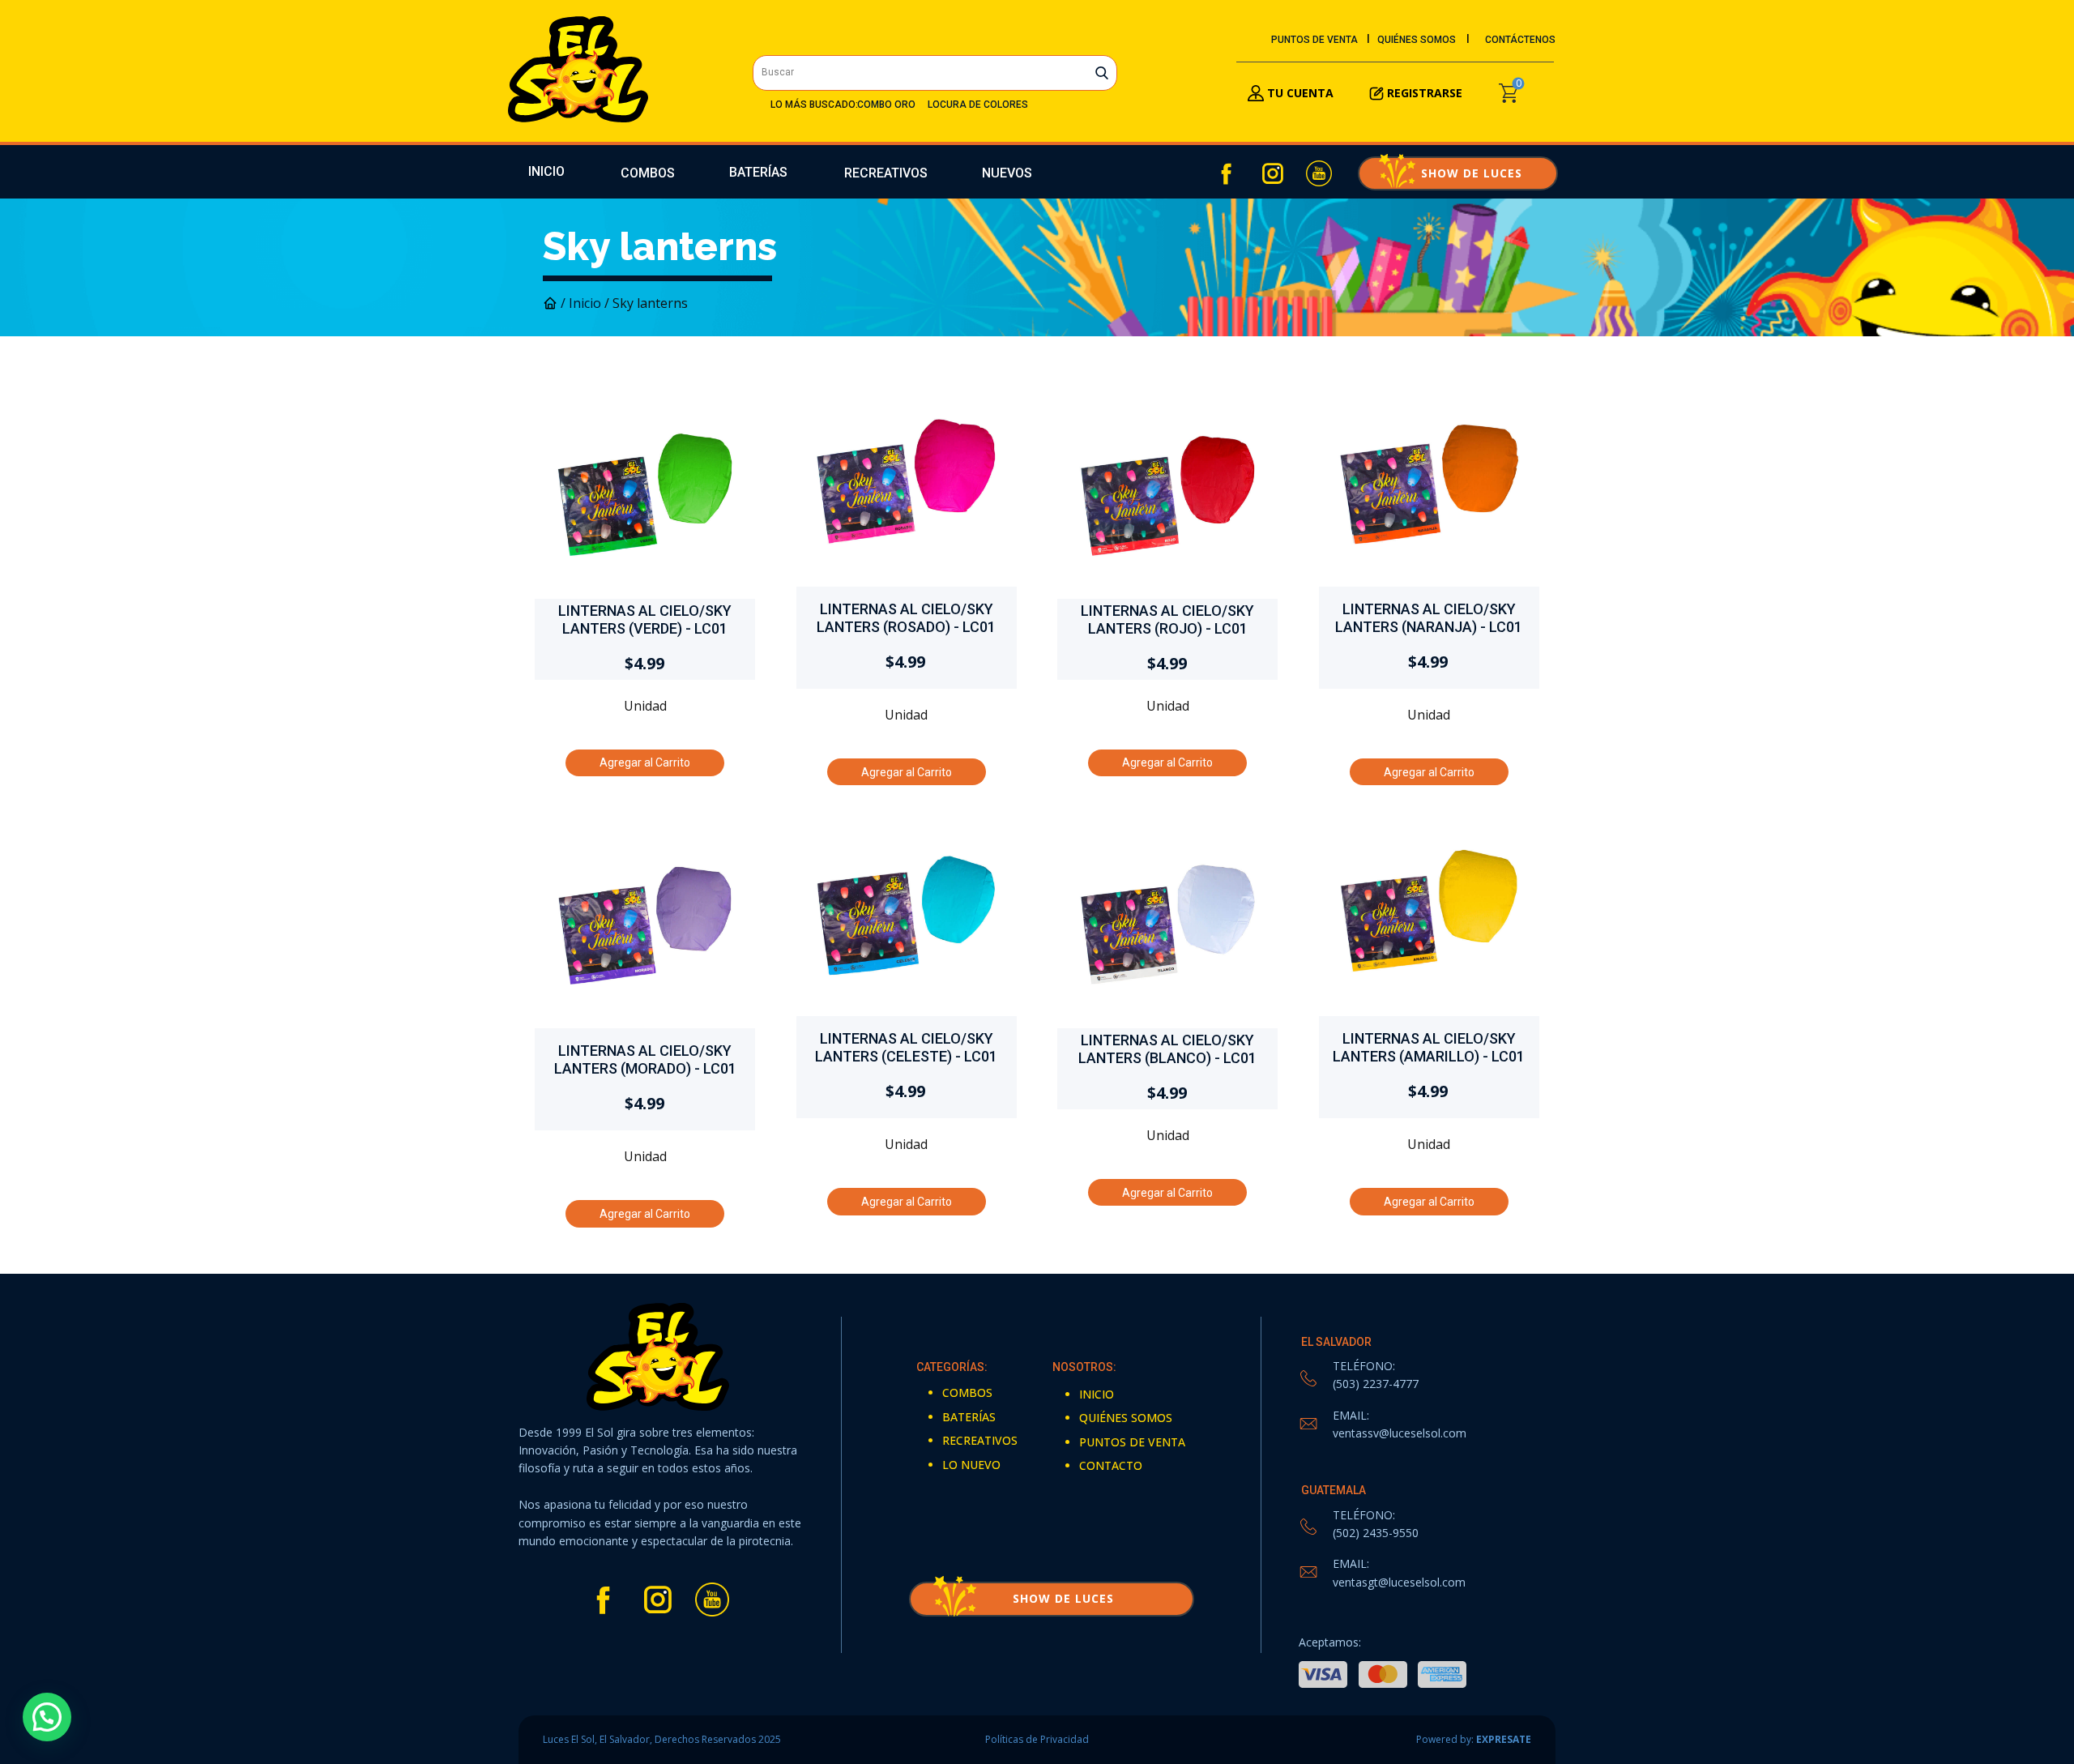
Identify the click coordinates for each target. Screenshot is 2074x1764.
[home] (578, 69)
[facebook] (1227, 173)
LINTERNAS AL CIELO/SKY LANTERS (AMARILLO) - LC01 (1429, 1047)
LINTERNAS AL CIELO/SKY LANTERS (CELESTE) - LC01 (906, 1047)
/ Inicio (581, 303)
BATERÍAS (758, 172)
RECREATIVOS (886, 173)
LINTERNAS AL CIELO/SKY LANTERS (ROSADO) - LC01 (906, 618)
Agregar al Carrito (645, 762)
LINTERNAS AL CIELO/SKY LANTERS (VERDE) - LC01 (645, 619)
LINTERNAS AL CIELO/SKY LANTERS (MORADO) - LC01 (645, 1059)
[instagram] (1273, 173)
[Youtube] (1319, 173)
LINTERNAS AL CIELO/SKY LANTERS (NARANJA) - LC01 (1429, 618)
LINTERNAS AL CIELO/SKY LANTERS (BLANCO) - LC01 (1167, 1049)
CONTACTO (1111, 1465)
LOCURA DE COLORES (978, 105)
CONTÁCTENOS (1520, 40)
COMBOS (648, 173)
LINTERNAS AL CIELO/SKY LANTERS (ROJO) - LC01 (1167, 619)
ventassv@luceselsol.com (1400, 1433)
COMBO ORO (886, 105)
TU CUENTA (1299, 93)
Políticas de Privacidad (1037, 1739)
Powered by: (1474, 1739)
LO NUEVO (971, 1465)
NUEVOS (1007, 173)
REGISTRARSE (1425, 93)
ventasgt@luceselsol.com (1399, 1582)
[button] (47, 1717)
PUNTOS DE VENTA (1314, 40)
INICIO (546, 171)
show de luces (1457, 173)
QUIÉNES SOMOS (1417, 40)
